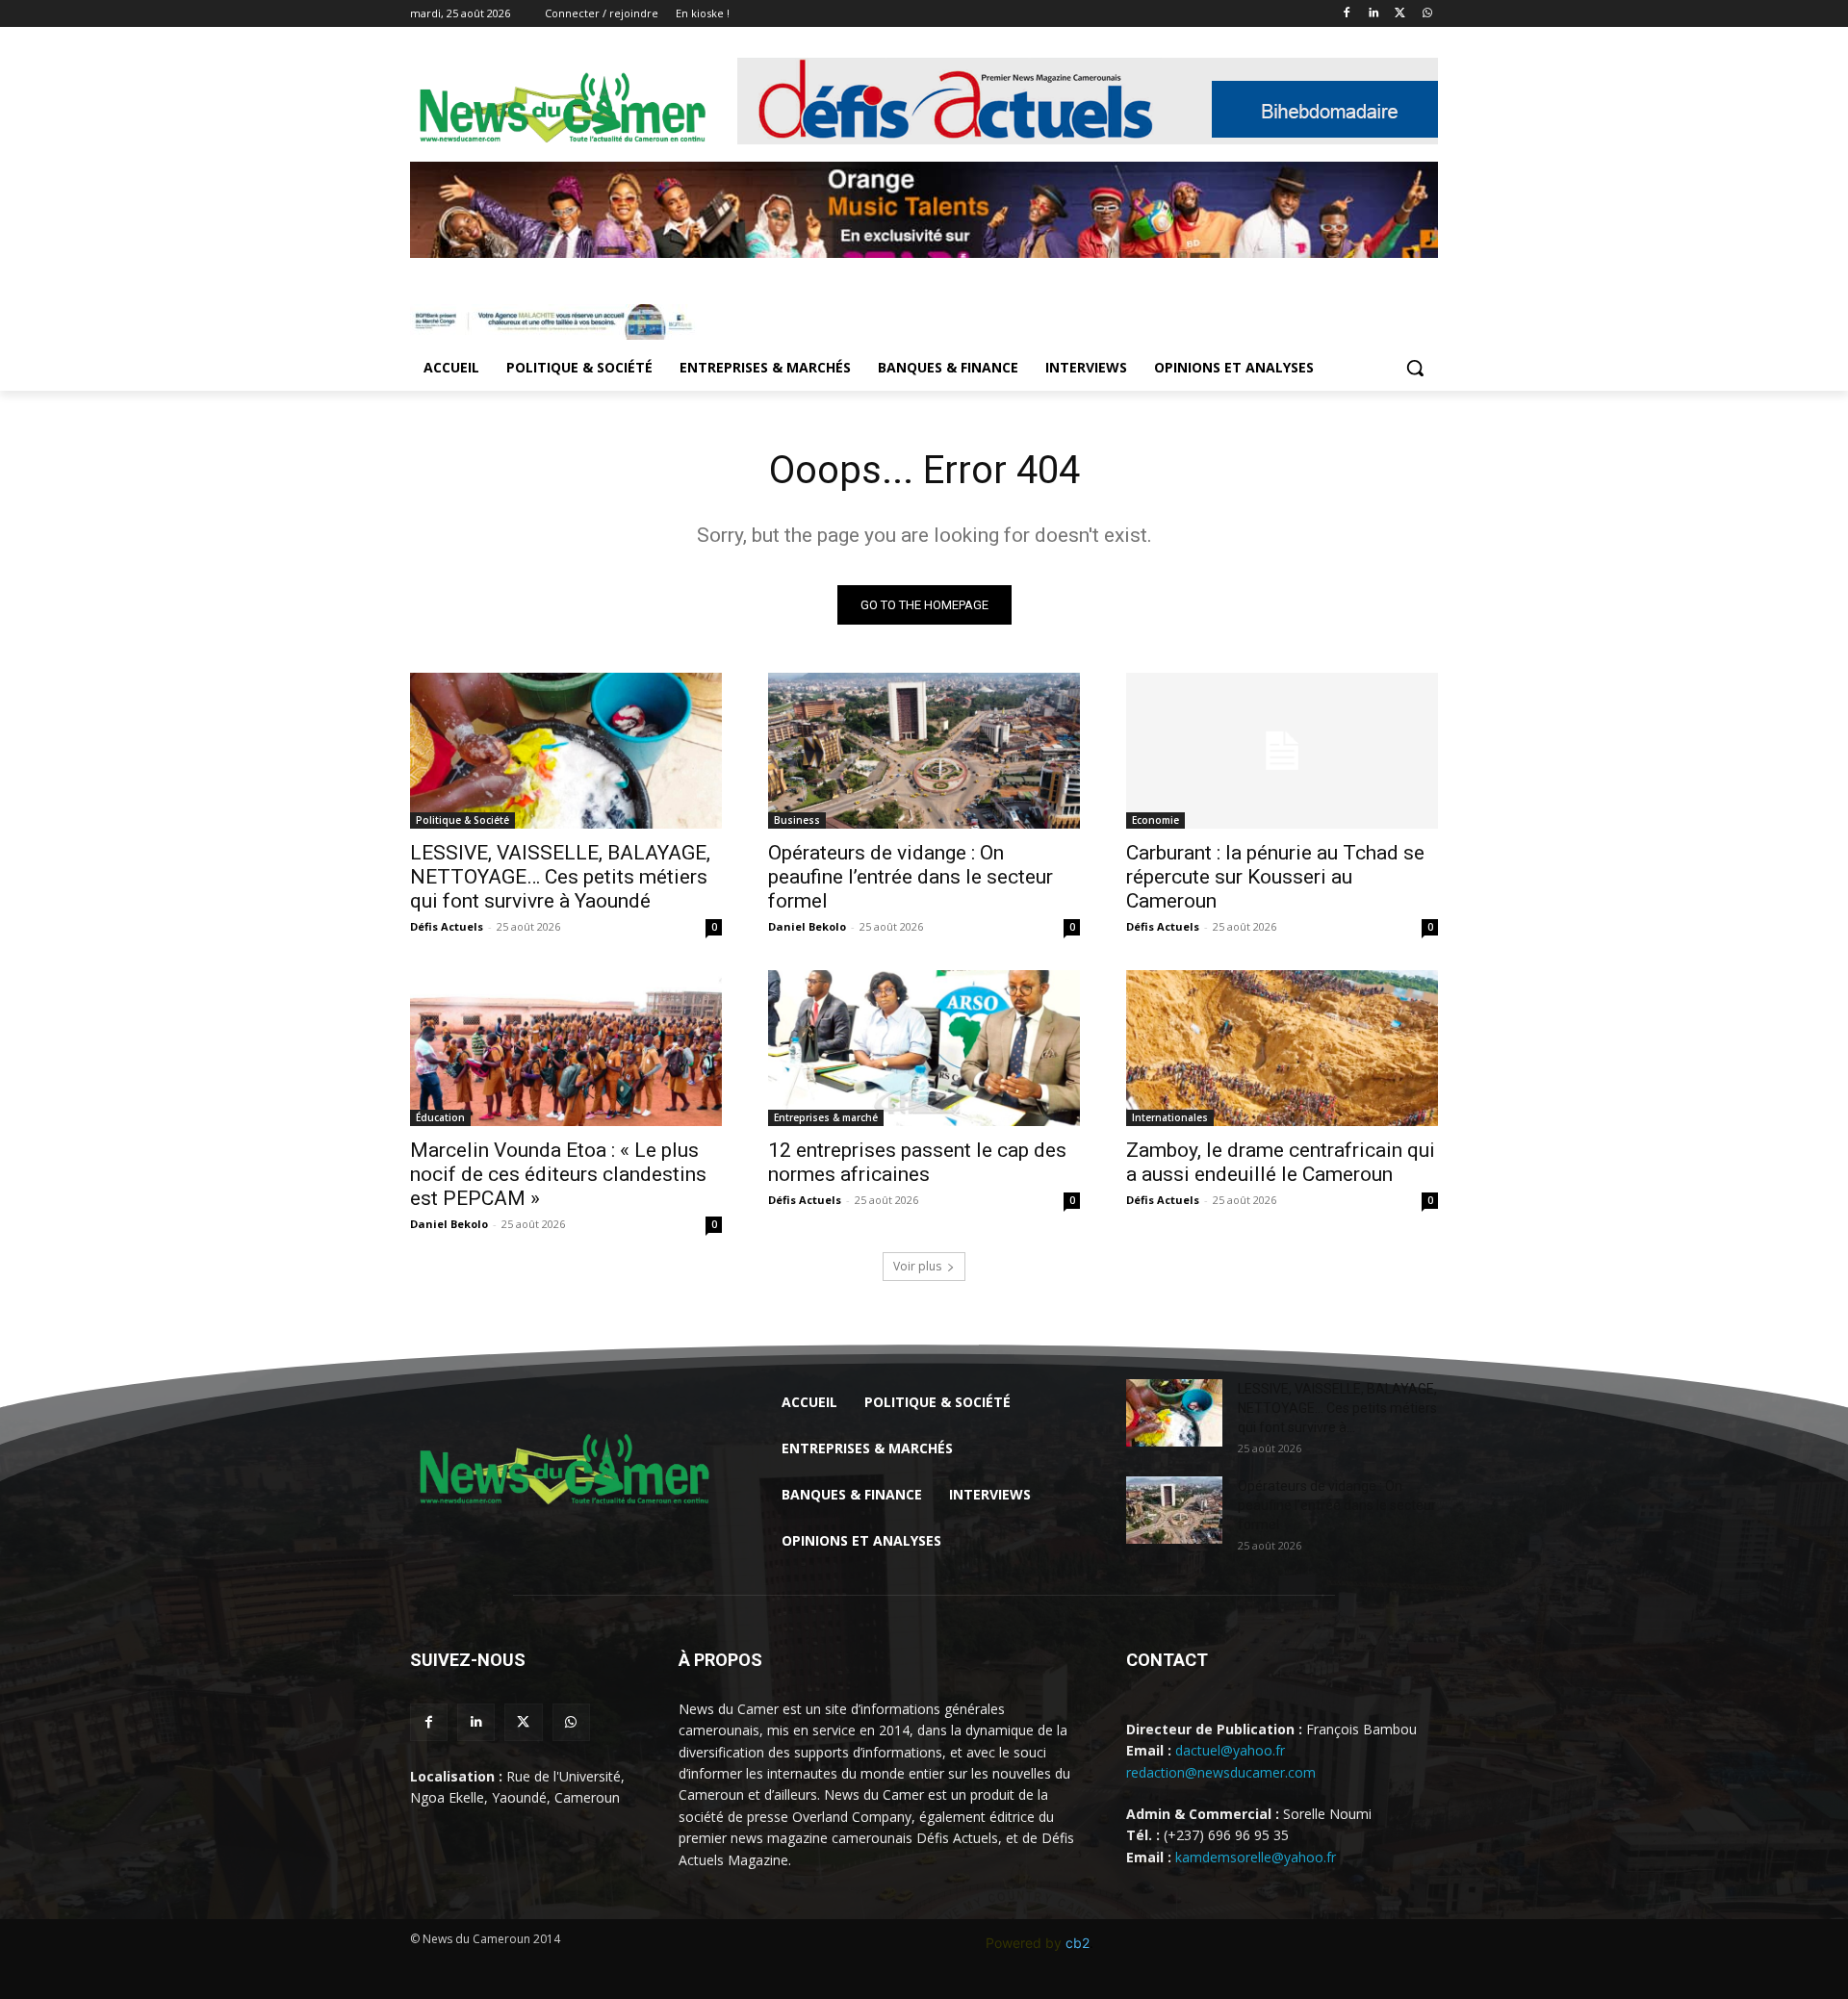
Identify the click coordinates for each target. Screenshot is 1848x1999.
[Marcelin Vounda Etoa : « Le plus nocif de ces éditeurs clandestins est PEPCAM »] (566, 1048)
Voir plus (917, 1266)
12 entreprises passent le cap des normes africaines (917, 1162)
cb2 (1078, 1943)
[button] (1415, 368)
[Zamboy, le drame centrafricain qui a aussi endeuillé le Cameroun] (1282, 1048)
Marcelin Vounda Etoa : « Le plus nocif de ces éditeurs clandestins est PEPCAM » (558, 1174)
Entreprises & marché (826, 1117)
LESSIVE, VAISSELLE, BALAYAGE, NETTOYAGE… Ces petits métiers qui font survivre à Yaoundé (560, 877)
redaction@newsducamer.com (1221, 1772)
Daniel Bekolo (807, 926)
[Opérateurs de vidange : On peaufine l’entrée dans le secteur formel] (924, 751)
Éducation (440, 1117)
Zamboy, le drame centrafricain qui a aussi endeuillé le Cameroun (1281, 1162)
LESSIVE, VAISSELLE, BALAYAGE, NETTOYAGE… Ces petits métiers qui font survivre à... (1337, 1408)
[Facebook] (1347, 14)
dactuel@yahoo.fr (1230, 1750)
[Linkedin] (1374, 14)
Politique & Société (462, 820)
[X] (1400, 14)
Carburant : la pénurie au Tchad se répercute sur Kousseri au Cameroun (1275, 877)
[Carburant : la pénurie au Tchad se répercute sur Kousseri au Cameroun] (1282, 751)
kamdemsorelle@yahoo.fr (1256, 1857)
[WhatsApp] (1427, 14)
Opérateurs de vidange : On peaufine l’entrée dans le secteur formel (911, 877)
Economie (1155, 820)
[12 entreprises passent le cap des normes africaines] (924, 1048)
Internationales (1170, 1117)
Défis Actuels (447, 926)
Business (797, 820)
